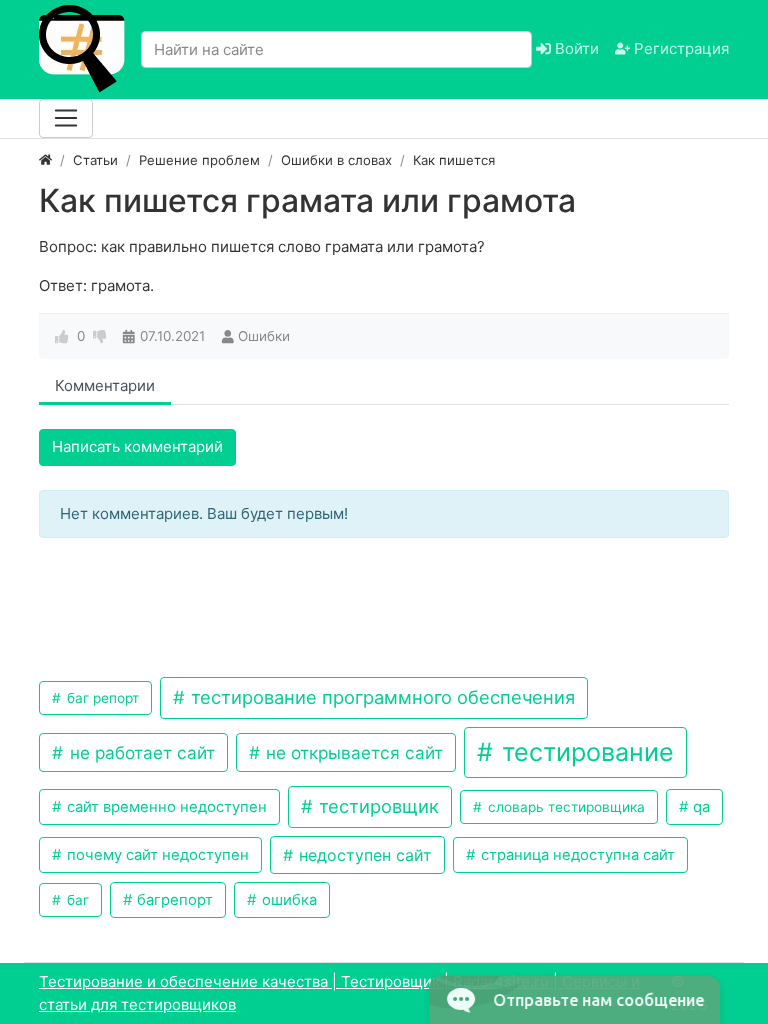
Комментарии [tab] (105, 385)
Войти (575, 48)
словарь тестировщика (564, 807)
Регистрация (679, 48)
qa (699, 807)
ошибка (287, 900)
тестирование (584, 752)
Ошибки (264, 336)
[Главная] (45, 160)
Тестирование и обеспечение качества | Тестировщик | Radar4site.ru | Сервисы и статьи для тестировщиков (339, 993)
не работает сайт (140, 752)
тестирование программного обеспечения (380, 697)
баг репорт (101, 698)
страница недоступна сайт (576, 855)
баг (76, 900)
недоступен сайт (363, 855)
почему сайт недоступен (156, 855)
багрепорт (173, 900)
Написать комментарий (137, 446)
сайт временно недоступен (165, 807)
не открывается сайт (352, 752)
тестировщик (376, 806)
